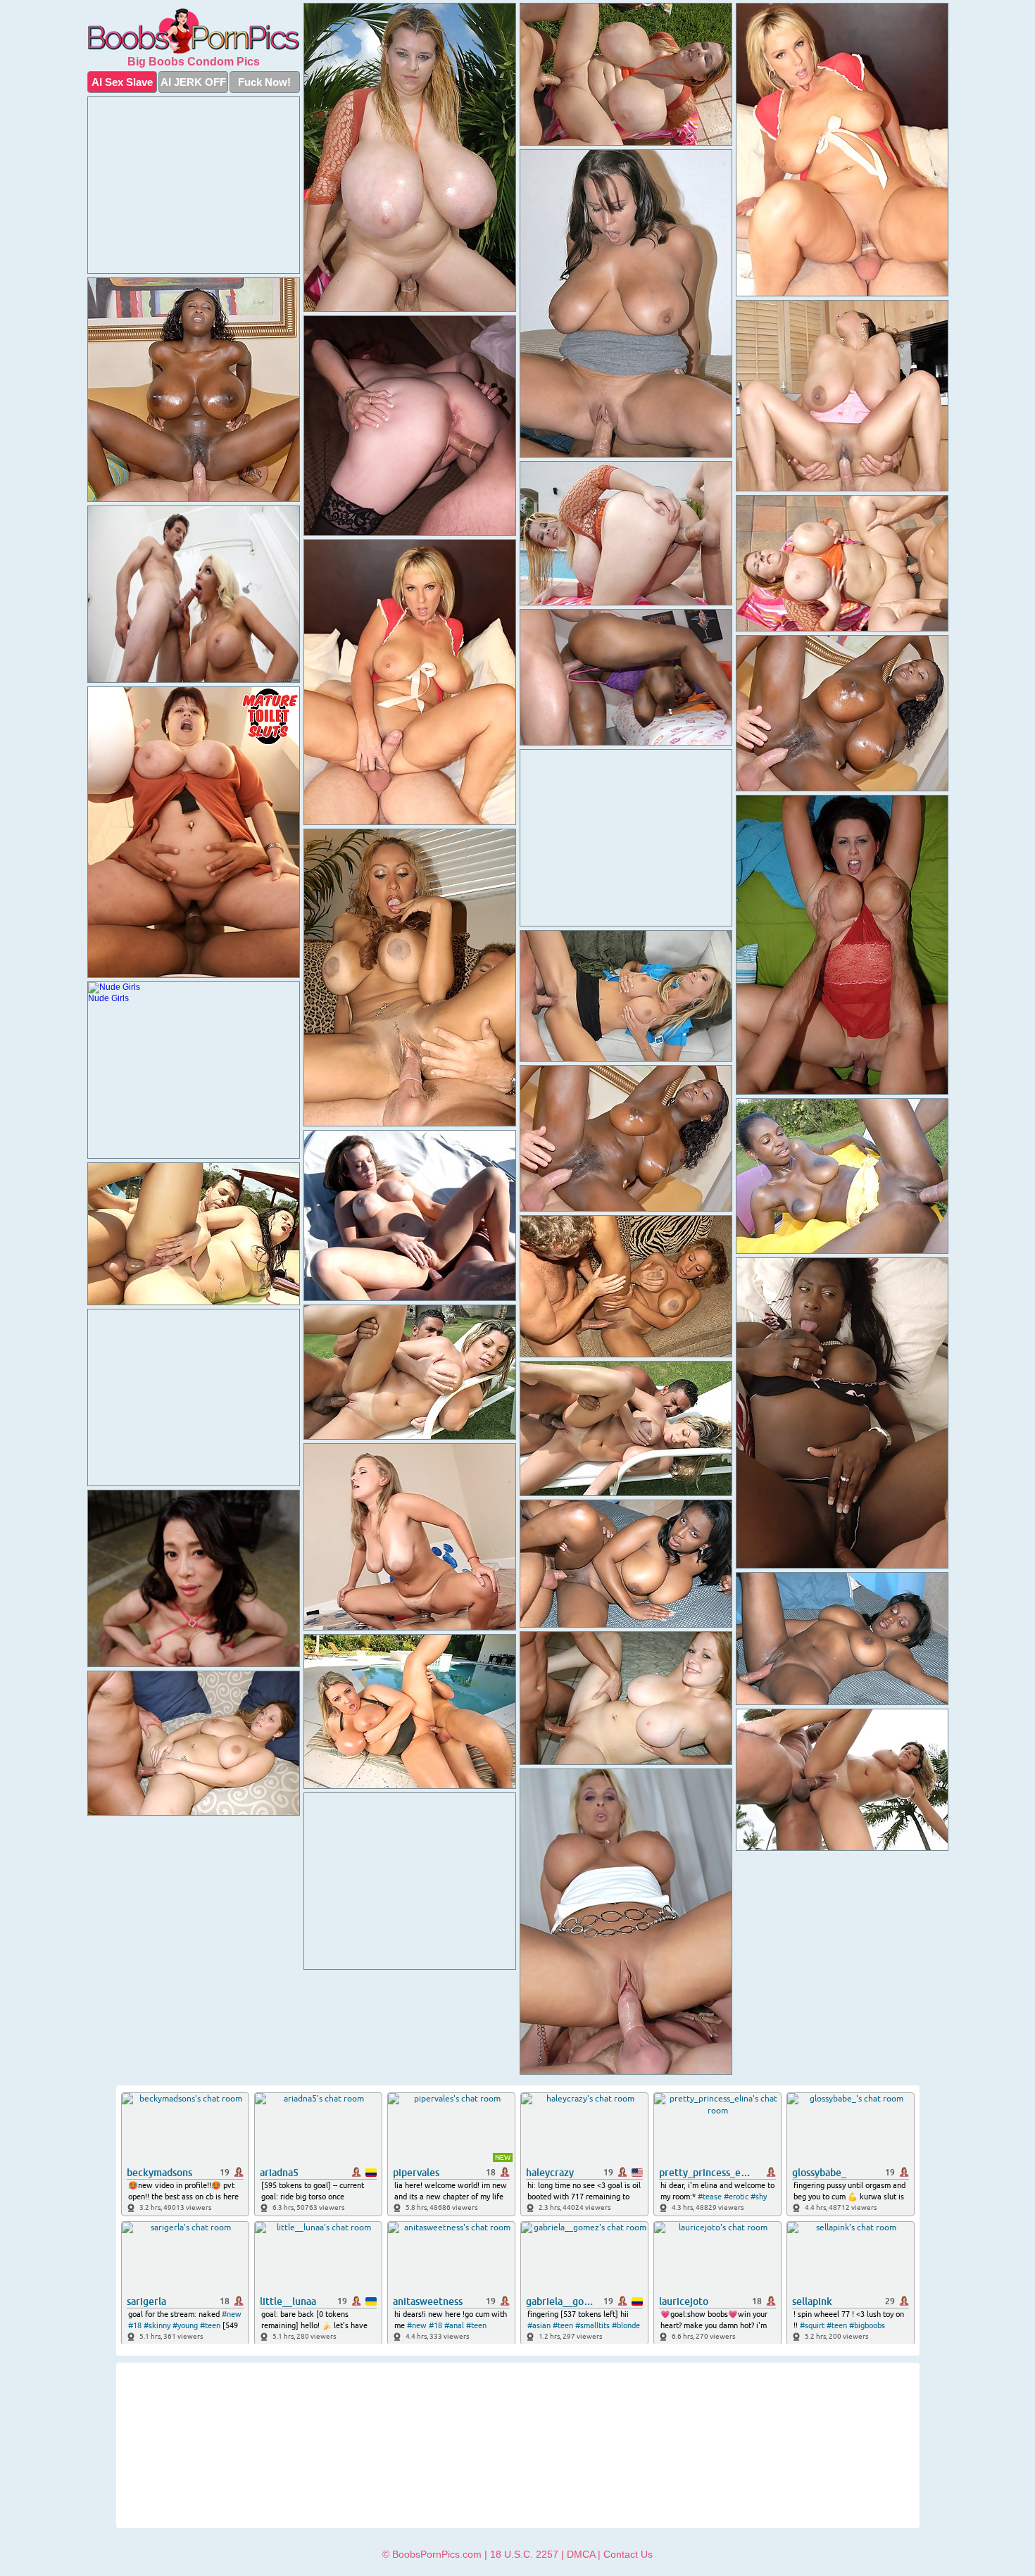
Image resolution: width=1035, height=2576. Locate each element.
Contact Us (628, 2554)
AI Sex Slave (122, 82)
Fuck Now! (264, 82)
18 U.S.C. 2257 (524, 2554)
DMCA (581, 2554)
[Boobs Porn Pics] (194, 31)
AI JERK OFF (193, 82)
